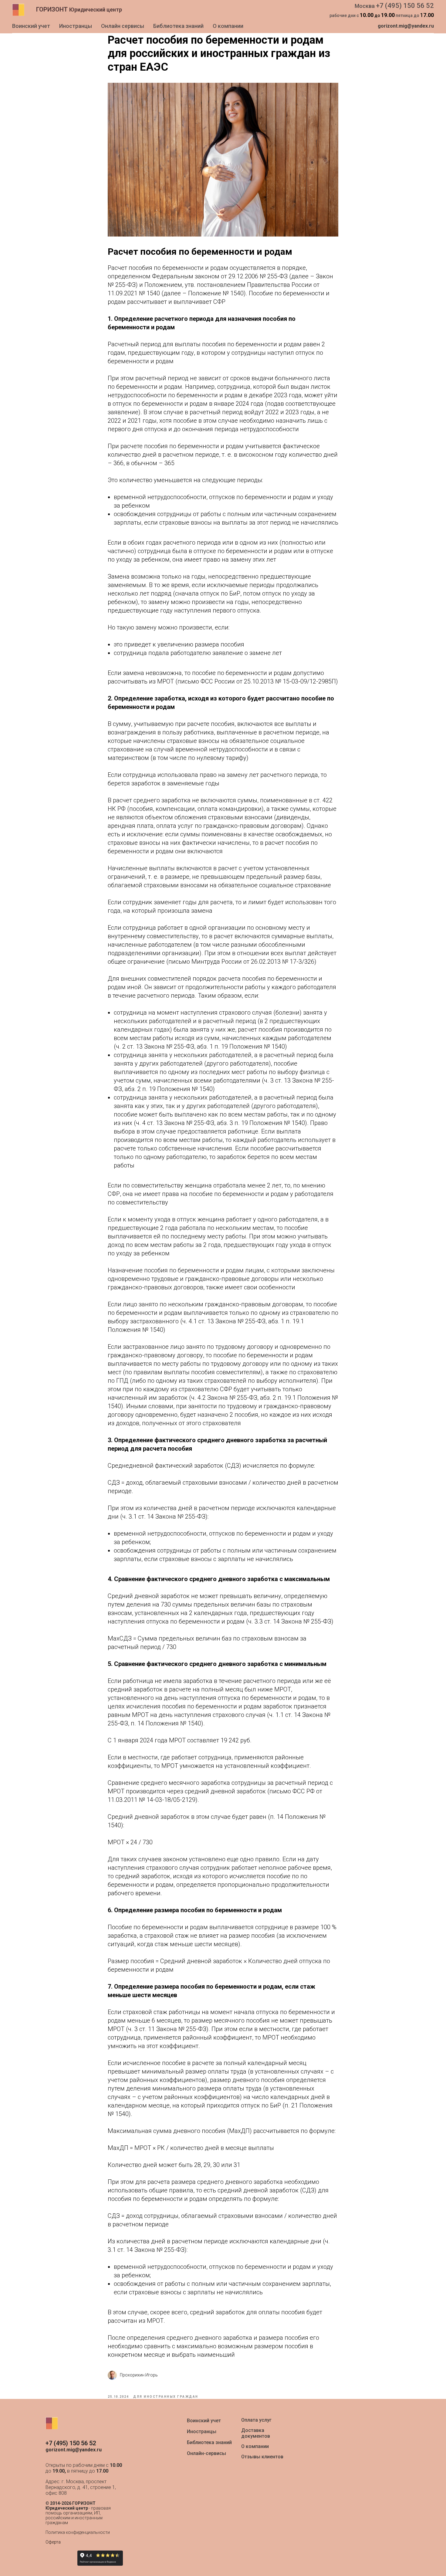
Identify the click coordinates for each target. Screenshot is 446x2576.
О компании (228, 26)
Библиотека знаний (178, 26)
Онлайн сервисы (123, 26)
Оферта (53, 2542)
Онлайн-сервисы (206, 2453)
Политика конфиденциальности (78, 2532)
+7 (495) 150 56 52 (405, 6)
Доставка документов (256, 2433)
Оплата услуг (256, 2420)
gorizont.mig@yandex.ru (406, 26)
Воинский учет (31, 26)
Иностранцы (76, 26)
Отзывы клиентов (262, 2457)
